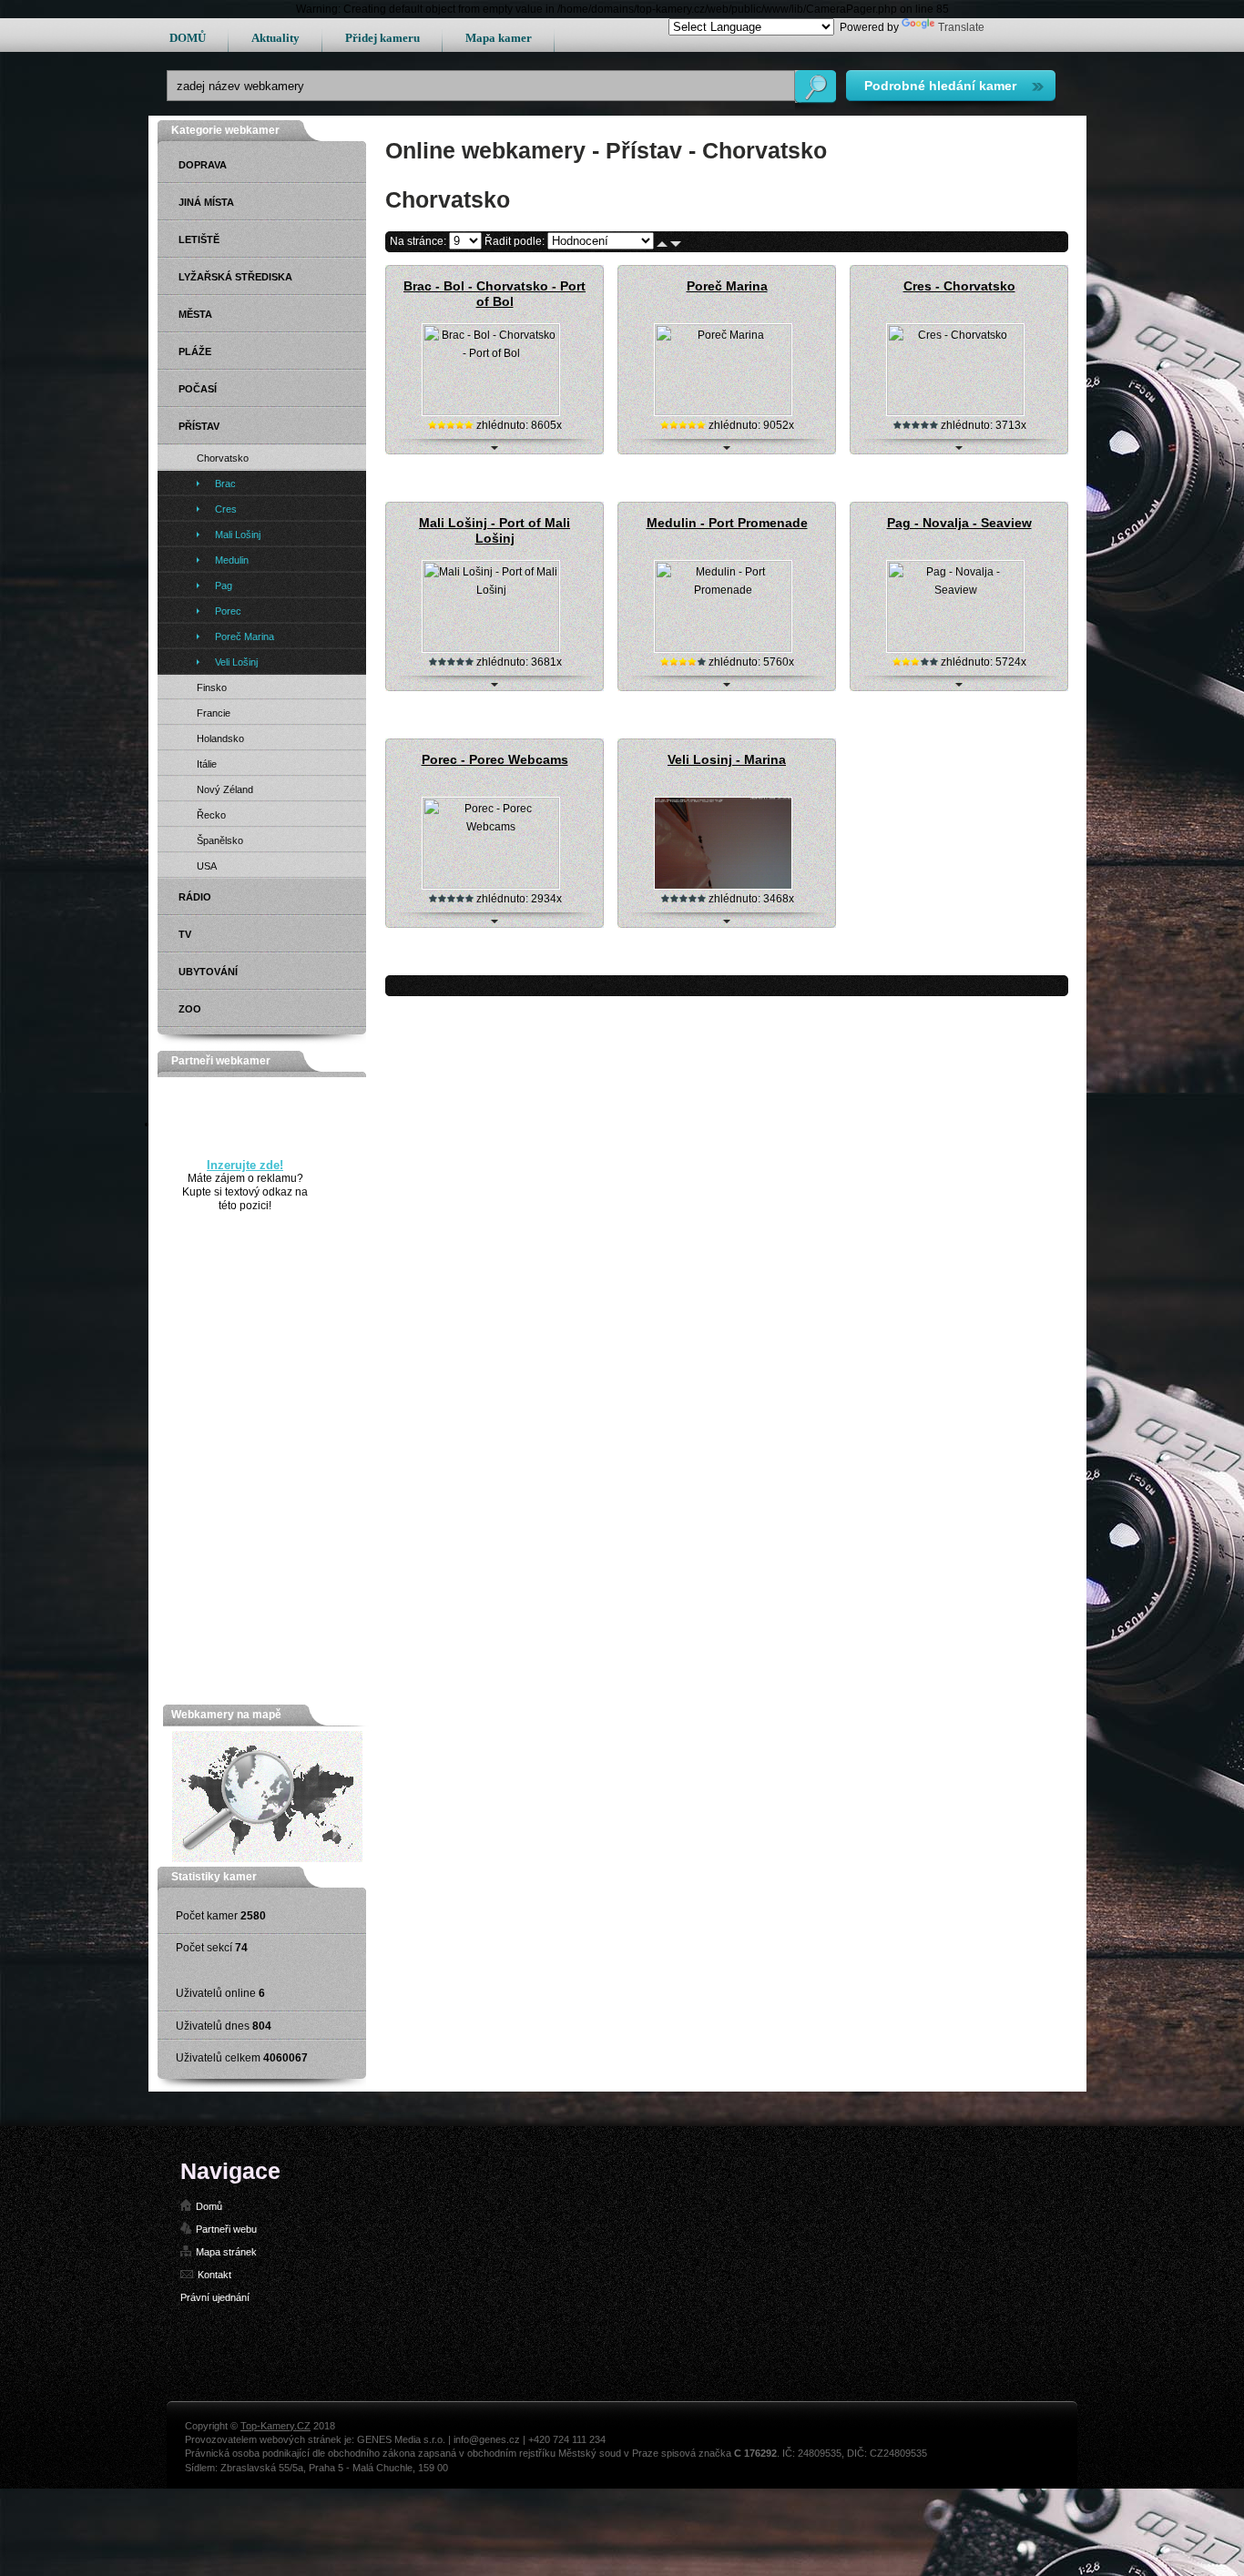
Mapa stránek (226, 2252)
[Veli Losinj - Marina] (723, 885)
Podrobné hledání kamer (940, 86)
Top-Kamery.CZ (275, 2426)
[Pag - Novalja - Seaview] (955, 648)
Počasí (198, 389)
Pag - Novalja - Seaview (959, 523)
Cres (226, 509)
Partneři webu (226, 2229)
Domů (209, 2206)
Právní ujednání (215, 2297)
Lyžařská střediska (235, 277)
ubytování (208, 972)
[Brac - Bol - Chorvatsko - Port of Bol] (491, 412)
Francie (214, 713)
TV (185, 934)
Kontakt (214, 2275)
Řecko (211, 815)
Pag (224, 585)
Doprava (203, 165)
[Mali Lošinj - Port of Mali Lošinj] (491, 648)
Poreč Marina (727, 286)
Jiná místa (206, 202)
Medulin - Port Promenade (727, 523)
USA (207, 866)
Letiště (199, 239)
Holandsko (220, 738)
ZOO (190, 1009)
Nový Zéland (225, 789)
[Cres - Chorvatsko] (955, 412)
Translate (961, 27)
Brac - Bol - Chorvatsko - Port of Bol (495, 294)
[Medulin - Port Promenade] (723, 648)
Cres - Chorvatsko (959, 286)
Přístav (199, 426)
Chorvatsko (223, 458)
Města (195, 314)
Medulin (232, 560)
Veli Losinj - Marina (727, 759)
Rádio (195, 897)
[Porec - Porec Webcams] (491, 885)
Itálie (207, 764)
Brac (225, 484)
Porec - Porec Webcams (495, 759)
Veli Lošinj (236, 662)
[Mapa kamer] (267, 1858)
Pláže (195, 351)
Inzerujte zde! (245, 1165)
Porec (228, 611)
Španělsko (220, 840)
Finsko (212, 687)
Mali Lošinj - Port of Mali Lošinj (495, 530)
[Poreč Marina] (723, 412)
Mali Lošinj (238, 535)
